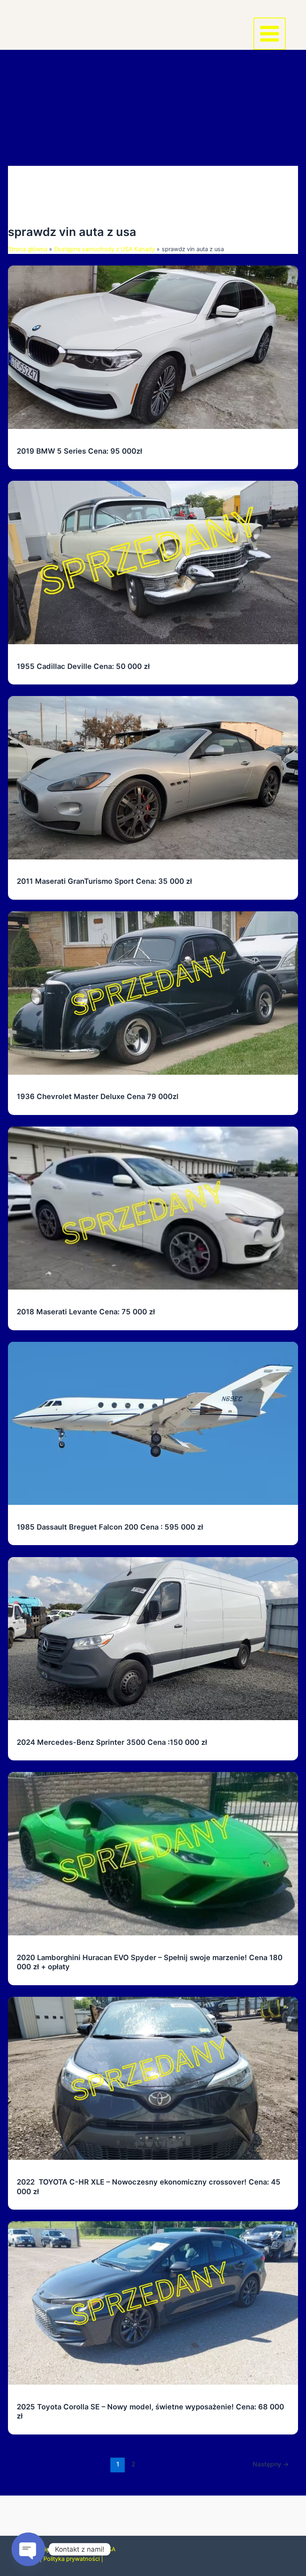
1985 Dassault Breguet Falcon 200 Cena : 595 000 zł (110, 1527)
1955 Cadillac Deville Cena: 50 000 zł (83, 666)
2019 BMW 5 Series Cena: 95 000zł (79, 451)
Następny (271, 2464)
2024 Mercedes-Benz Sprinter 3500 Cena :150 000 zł (113, 1742)
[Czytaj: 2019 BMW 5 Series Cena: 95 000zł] (153, 347)
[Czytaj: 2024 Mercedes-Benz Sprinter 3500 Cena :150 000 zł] (153, 1638)
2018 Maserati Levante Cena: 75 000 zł (86, 1312)
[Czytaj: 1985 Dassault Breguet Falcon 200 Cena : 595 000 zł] (153, 1423)
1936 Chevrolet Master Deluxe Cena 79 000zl (98, 1096)
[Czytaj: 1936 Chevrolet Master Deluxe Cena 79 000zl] (153, 993)
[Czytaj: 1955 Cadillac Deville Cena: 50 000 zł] (153, 562)
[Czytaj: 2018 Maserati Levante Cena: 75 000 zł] (153, 1208)
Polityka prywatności (72, 2559)
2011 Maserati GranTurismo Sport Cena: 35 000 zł (104, 881)
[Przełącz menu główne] (270, 34)
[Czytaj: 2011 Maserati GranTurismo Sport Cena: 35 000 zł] (153, 777)
